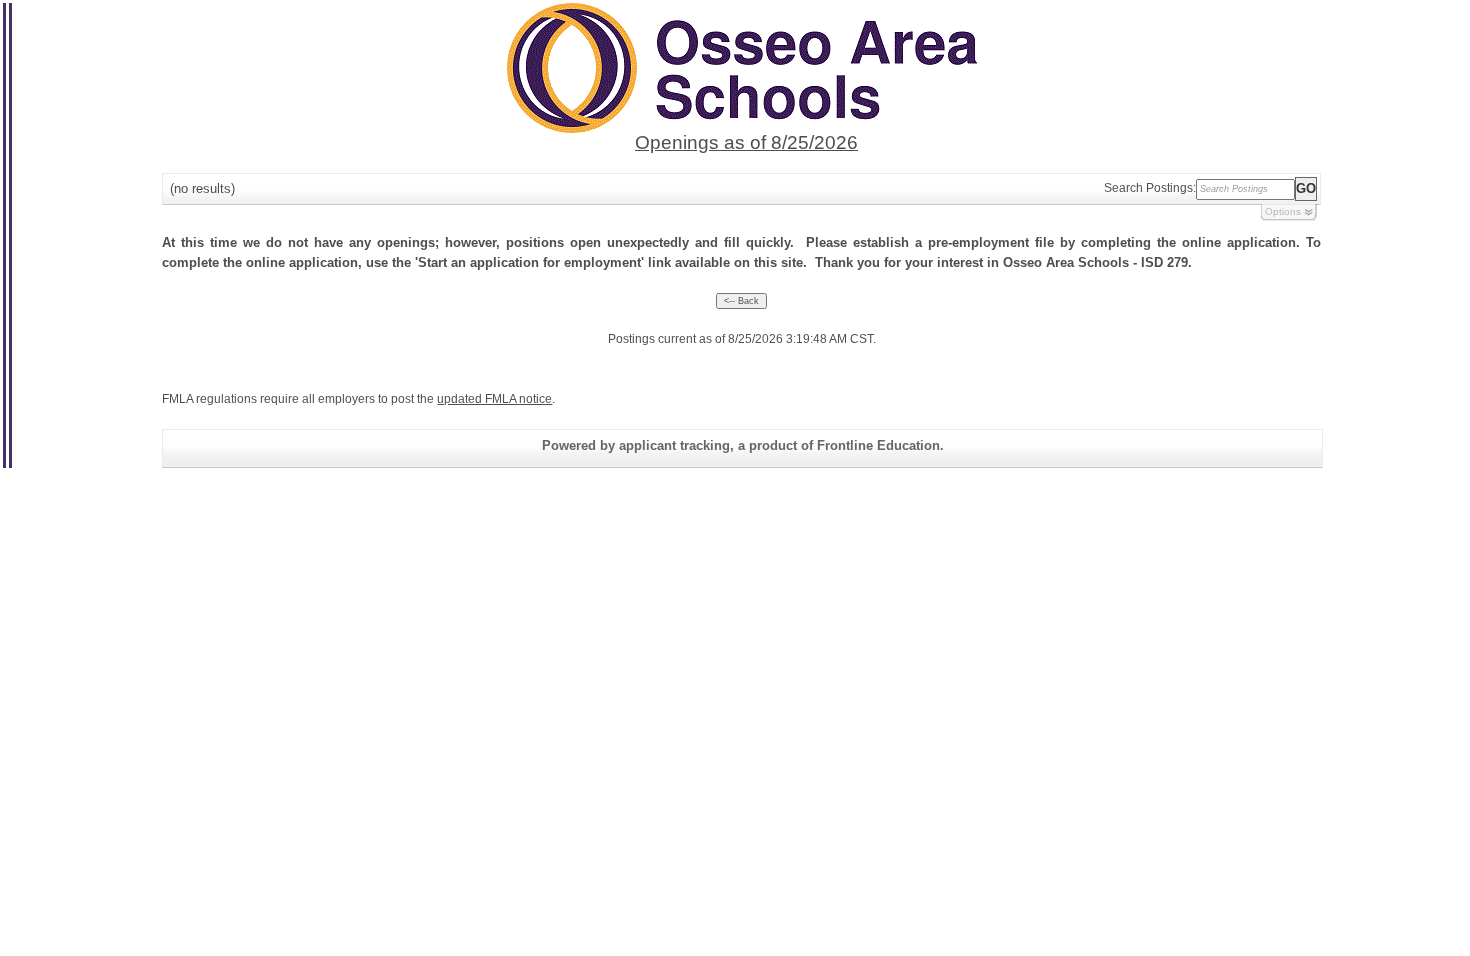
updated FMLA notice (494, 399)
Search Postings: (1150, 188)
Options (1283, 211)
